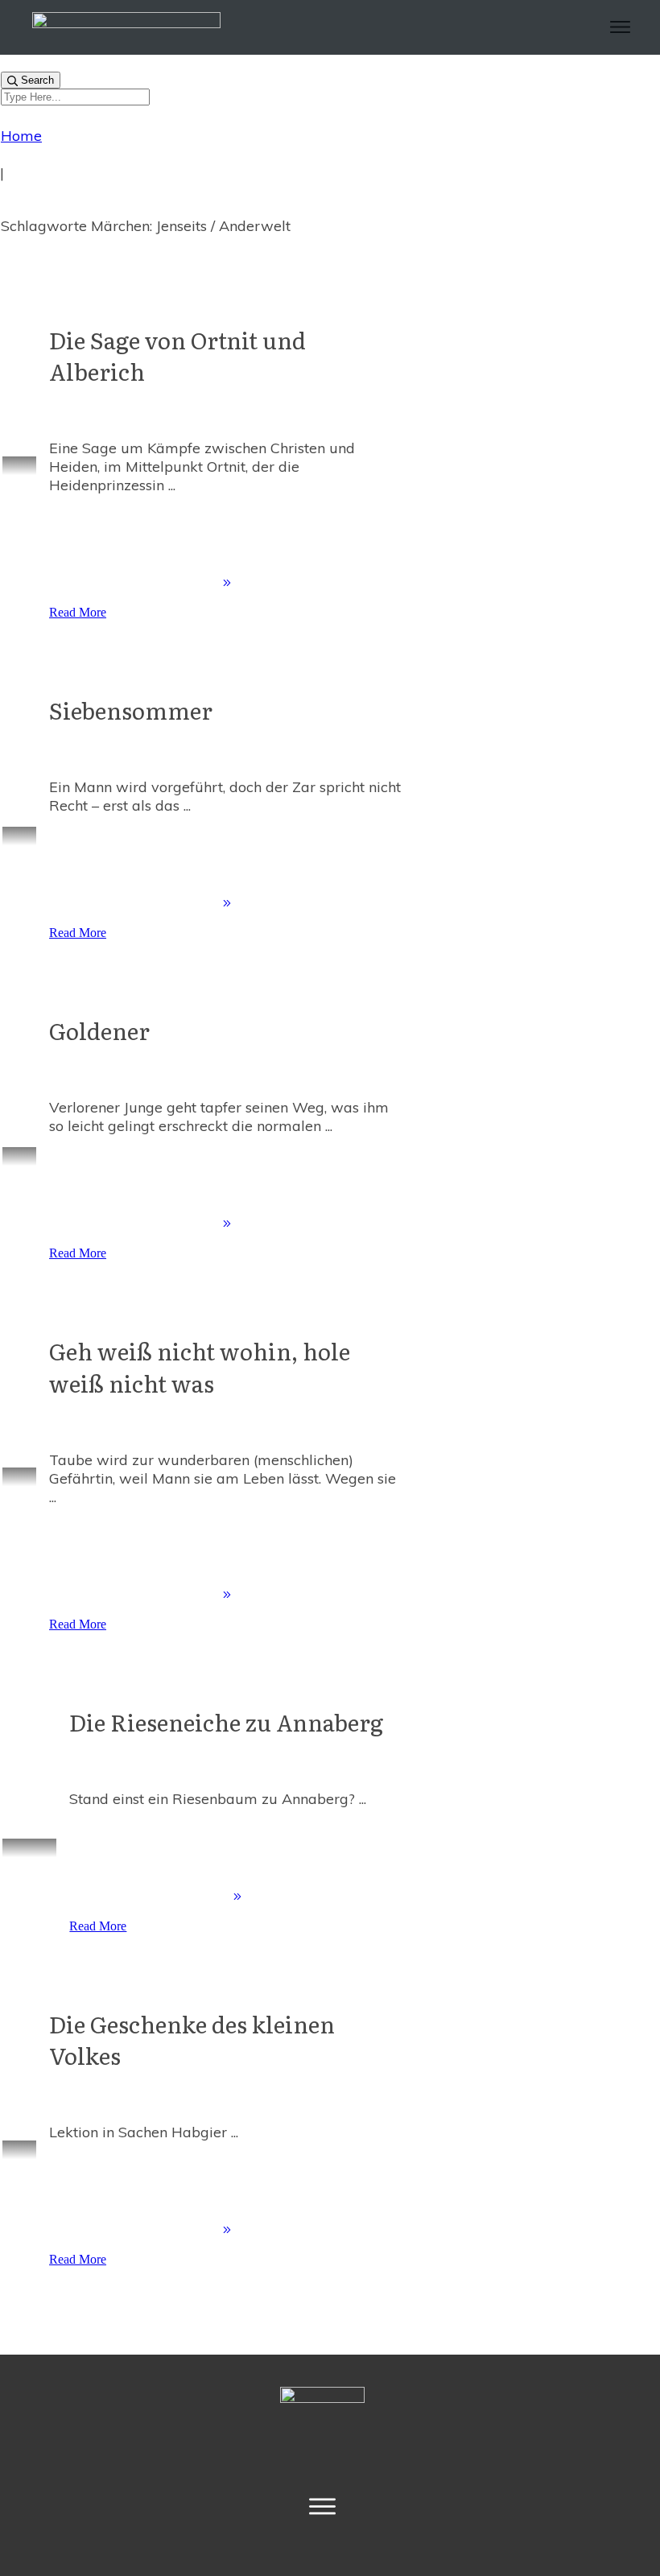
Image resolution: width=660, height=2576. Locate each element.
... (172, 485)
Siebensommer (131, 710)
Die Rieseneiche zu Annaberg (227, 1722)
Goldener (99, 1030)
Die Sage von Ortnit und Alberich (177, 355)
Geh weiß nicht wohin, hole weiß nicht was (200, 1366)
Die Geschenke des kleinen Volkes (192, 2039)
